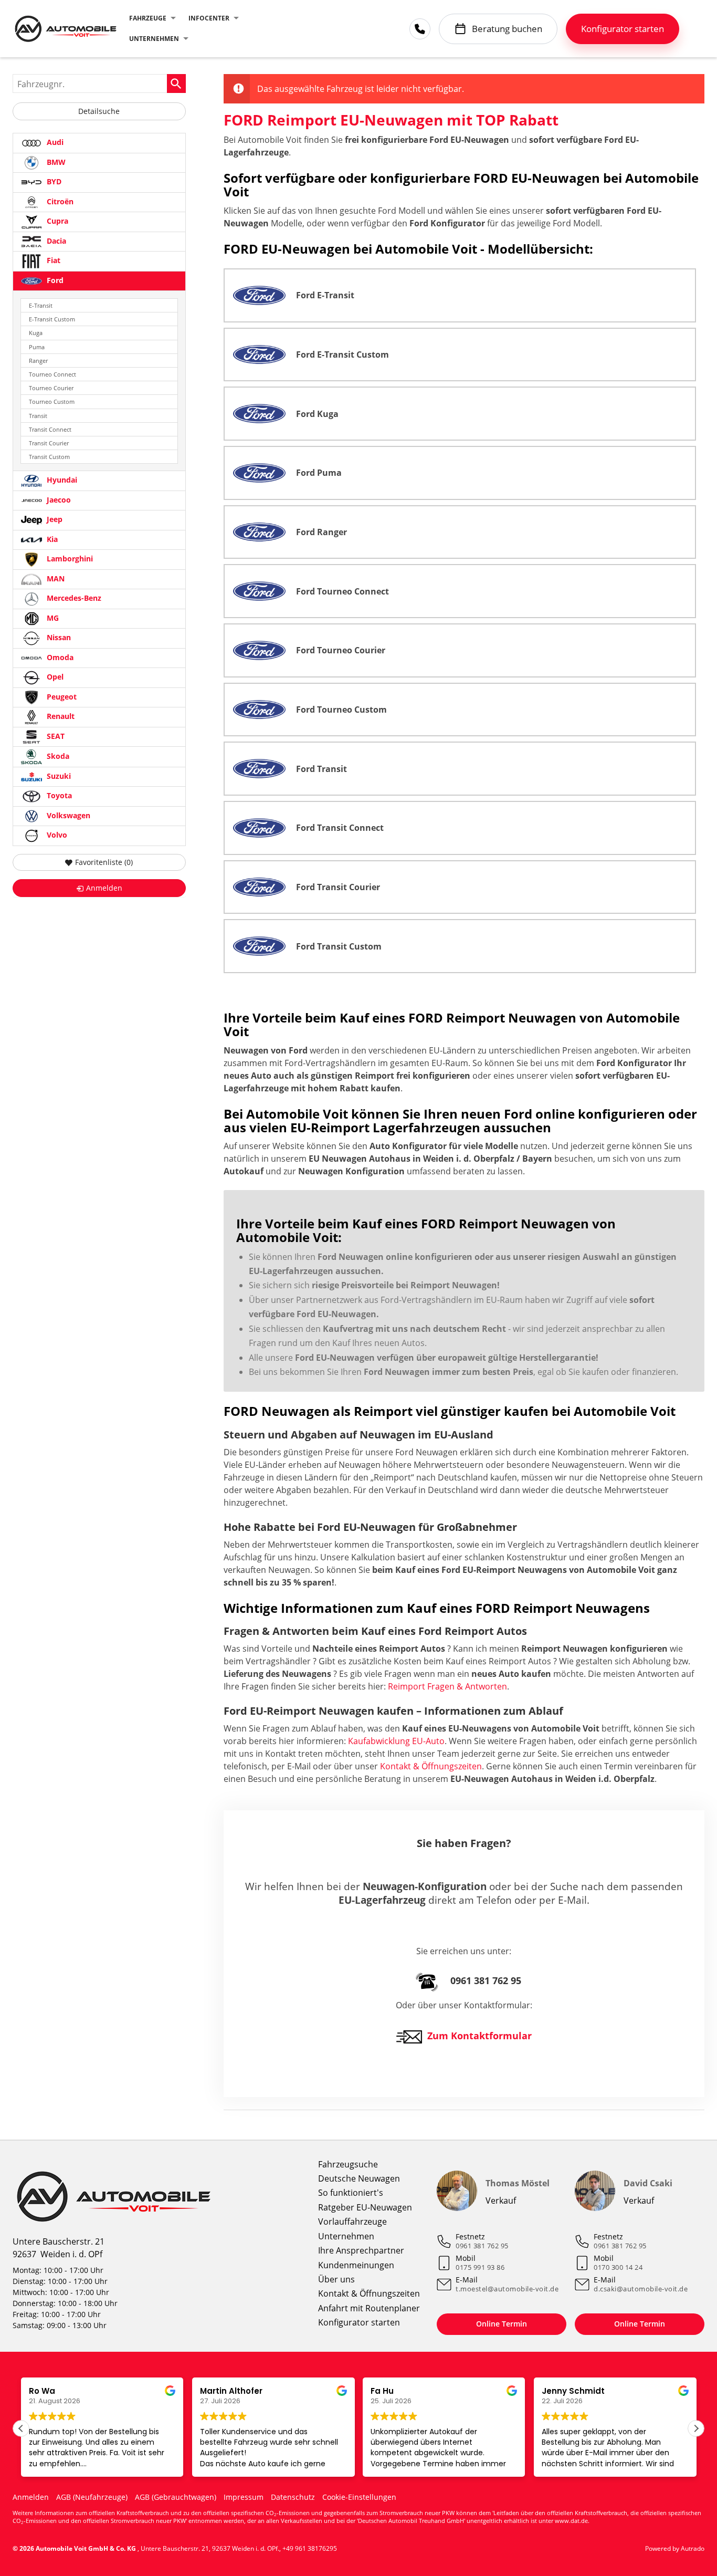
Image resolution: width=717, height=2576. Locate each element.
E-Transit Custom (52, 319)
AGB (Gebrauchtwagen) (176, 2497)
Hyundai (61, 480)
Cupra (56, 221)
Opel (54, 677)
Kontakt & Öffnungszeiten (431, 1766)
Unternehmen (154, 39)
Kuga (36, 333)
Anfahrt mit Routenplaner (369, 2308)
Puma (37, 347)
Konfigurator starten (359, 2322)
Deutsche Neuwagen (359, 2178)
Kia (51, 539)
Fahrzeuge (148, 18)
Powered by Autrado (675, 2548)
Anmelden (31, 2497)
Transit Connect (50, 429)
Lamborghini (69, 559)
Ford (54, 280)
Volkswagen (67, 815)
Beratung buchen (507, 29)
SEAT (55, 736)
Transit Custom (49, 457)
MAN (55, 578)
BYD (53, 181)
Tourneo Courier (51, 388)
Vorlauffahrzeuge (352, 2222)
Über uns (336, 2279)
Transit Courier (49, 443)
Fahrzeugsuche (348, 2164)
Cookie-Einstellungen (359, 2497)
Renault (60, 717)
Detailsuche (99, 111)
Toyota (58, 796)
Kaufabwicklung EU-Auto (396, 1741)
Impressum (244, 2497)
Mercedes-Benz (73, 598)
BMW (55, 162)
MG (52, 618)
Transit (38, 416)
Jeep (54, 520)
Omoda (59, 657)
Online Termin (502, 2324)
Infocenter (209, 18)
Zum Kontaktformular (479, 2036)
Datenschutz (293, 2497)
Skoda (57, 756)
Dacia (55, 241)
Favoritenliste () (104, 862)
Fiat (52, 260)
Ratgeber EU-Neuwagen (365, 2207)
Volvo (56, 835)
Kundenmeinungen (356, 2265)
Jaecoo (58, 500)
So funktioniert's (351, 2193)
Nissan (58, 638)
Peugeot (61, 697)
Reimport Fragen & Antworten (447, 1686)
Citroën (59, 201)
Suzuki (58, 776)
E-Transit (41, 305)
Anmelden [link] (104, 888)
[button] (696, 2428)
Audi (54, 142)
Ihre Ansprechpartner (361, 2250)
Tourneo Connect (52, 374)
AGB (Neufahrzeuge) (92, 2497)
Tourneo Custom (52, 401)
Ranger (38, 361)
